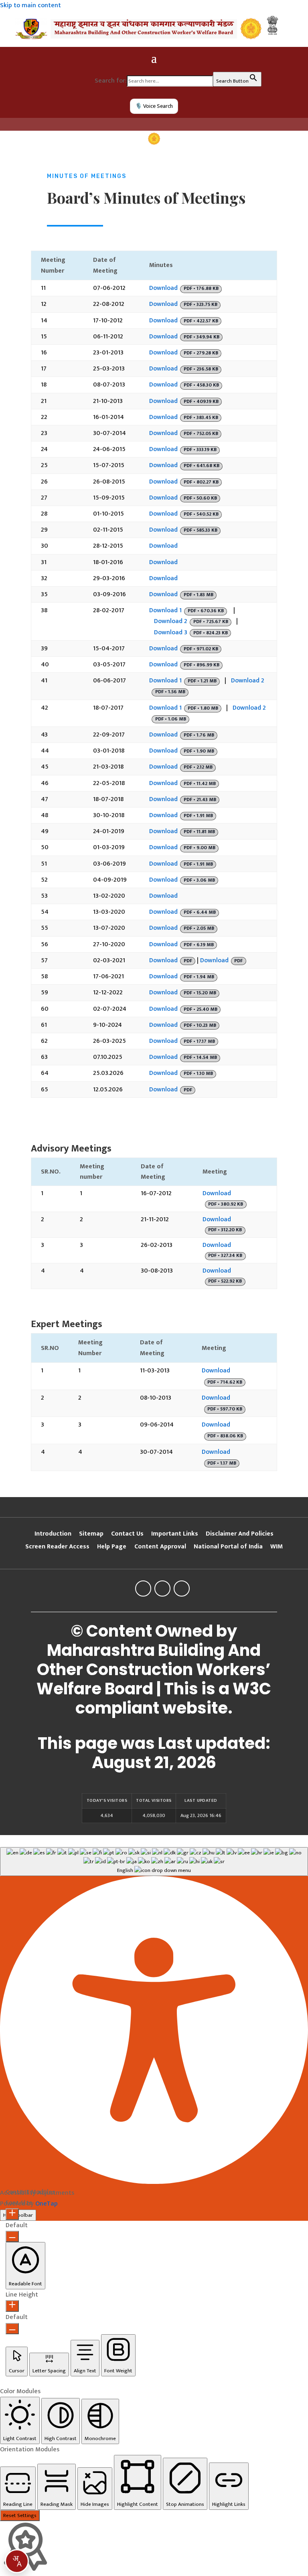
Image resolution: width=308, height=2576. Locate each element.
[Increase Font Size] (12, 2214)
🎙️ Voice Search (154, 106)
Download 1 (165, 610)
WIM (277, 1547)
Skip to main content (30, 5)
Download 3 (171, 632)
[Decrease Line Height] (12, 2329)
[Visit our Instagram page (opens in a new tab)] (182, 1588)
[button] (25, 2266)
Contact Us (127, 1534)
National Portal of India (228, 1547)
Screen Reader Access (57, 1547)
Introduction (53, 1534)
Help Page (112, 1547)
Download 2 (171, 621)
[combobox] (17, 2561)
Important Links (175, 1534)
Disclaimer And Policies (240, 1534)
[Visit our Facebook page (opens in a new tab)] (143, 1588)
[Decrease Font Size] (12, 2236)
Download (163, 288)
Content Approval (160, 1547)
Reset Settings (20, 2515)
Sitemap (91, 1534)
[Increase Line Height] (12, 2306)
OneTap (47, 2204)
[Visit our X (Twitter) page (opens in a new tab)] (162, 1588)
